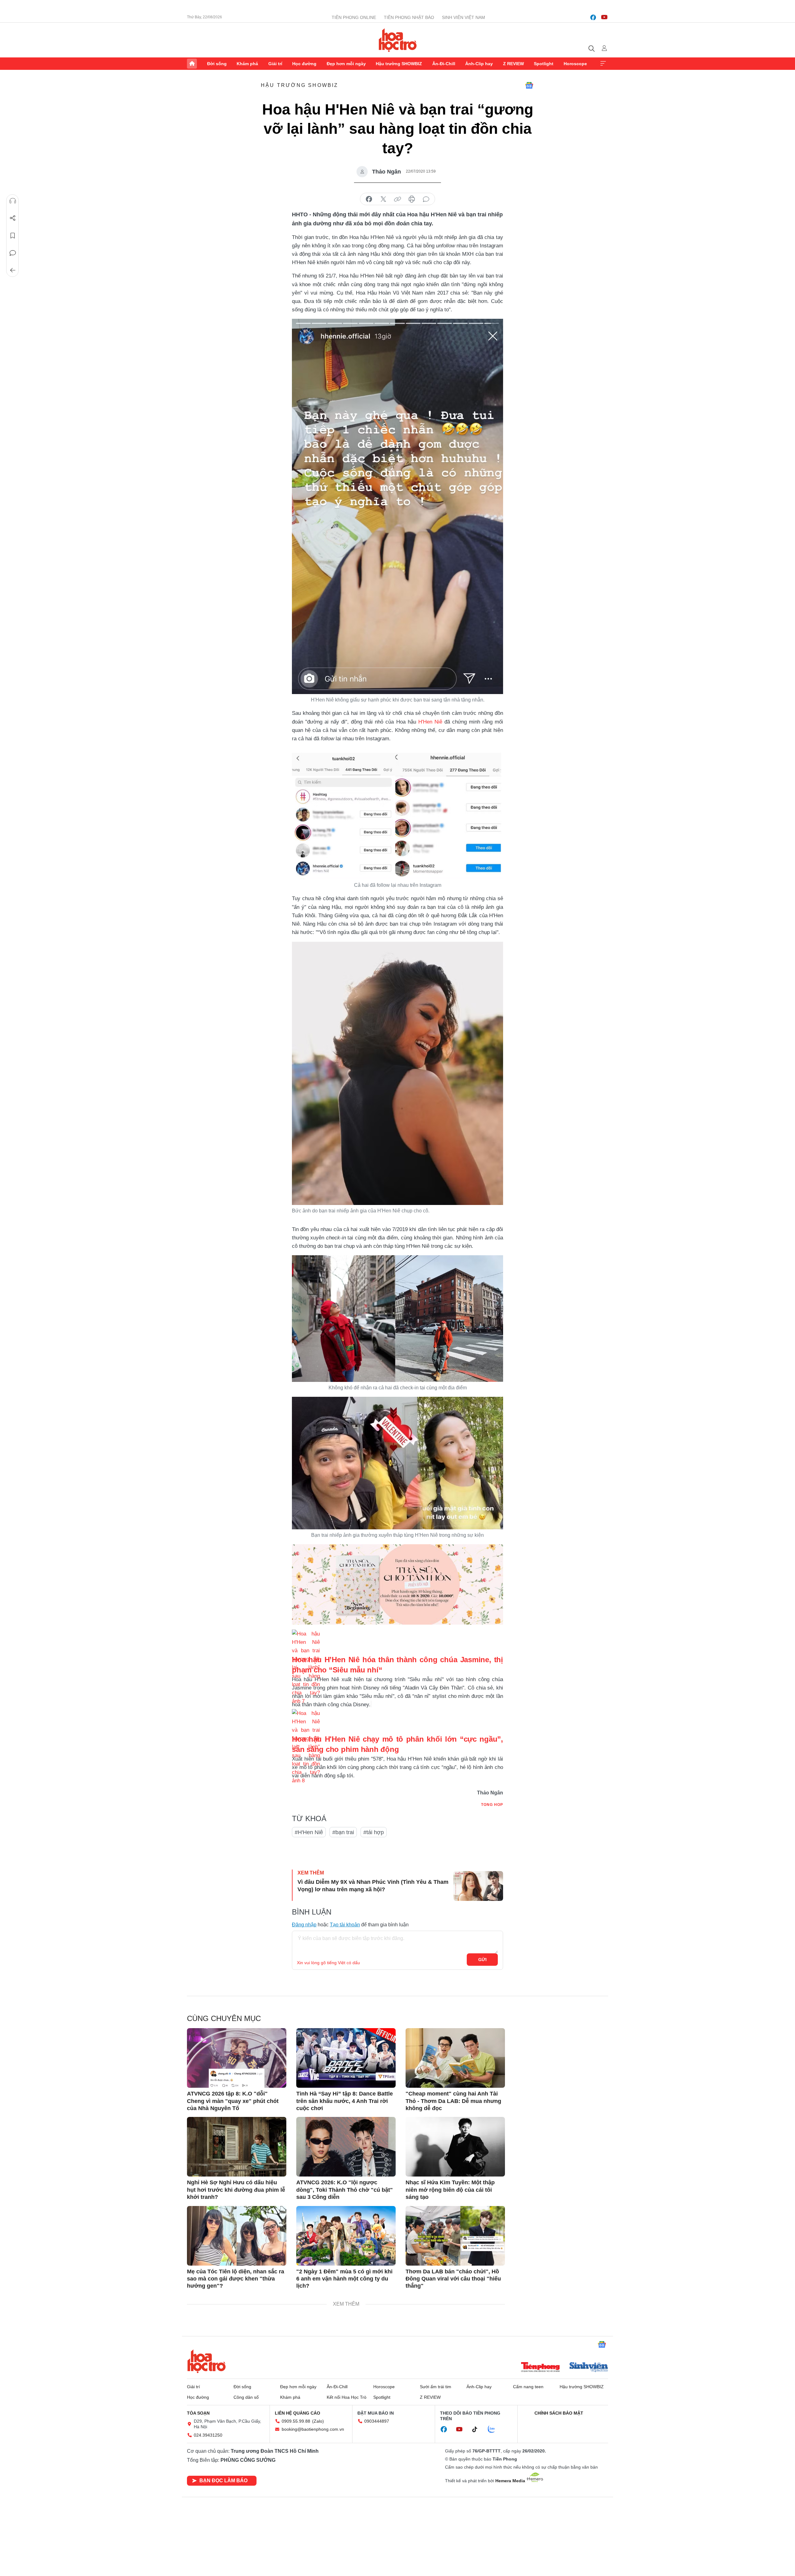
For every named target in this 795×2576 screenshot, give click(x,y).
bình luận (426, 199)
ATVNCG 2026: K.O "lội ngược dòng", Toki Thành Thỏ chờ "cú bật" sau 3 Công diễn (345, 2190)
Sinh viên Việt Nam (463, 17)
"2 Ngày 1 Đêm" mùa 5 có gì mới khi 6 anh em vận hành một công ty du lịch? (344, 2279)
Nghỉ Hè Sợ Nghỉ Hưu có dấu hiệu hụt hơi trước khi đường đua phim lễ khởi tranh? (236, 2190)
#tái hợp (374, 1832)
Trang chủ (192, 64)
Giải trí (275, 64)
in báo (412, 199)
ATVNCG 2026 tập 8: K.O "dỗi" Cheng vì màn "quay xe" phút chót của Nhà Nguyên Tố (233, 2101)
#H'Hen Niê (309, 1832)
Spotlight (544, 64)
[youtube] (604, 17)
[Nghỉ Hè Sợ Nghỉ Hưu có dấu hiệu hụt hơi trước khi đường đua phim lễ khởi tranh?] (237, 2147)
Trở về (13, 270)
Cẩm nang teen (528, 2387)
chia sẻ (369, 199)
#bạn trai (343, 1832)
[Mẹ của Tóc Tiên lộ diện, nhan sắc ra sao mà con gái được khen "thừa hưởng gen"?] (237, 2236)
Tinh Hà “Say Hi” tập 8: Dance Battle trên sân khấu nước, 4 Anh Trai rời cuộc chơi (345, 2101)
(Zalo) (318, 2421)
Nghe (13, 201)
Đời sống (217, 64)
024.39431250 (208, 2435)
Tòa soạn (198, 2413)
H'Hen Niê (430, 722)
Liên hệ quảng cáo (298, 2413)
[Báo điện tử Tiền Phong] (540, 2368)
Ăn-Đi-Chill (444, 64)
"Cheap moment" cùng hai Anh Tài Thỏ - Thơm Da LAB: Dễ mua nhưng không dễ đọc (453, 2101)
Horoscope (575, 64)
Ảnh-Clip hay (479, 64)
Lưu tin (13, 236)
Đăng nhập (304, 1925)
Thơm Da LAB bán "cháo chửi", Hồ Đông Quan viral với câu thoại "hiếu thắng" (453, 2279)
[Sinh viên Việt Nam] (589, 2368)
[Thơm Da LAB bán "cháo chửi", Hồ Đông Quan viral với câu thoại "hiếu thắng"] (455, 2236)
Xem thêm (603, 64)
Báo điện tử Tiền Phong (398, 40)
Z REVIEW (513, 64)
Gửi (482, 1960)
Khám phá (247, 64)
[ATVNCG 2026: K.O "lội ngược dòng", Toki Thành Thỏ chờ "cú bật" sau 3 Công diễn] (346, 2147)
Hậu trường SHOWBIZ (399, 64)
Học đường (304, 64)
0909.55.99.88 (296, 2421)
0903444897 (377, 2421)
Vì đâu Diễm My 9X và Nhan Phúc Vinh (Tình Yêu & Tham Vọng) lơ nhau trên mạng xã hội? (373, 1886)
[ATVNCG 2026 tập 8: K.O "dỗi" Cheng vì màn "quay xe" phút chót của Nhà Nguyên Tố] (237, 2058)
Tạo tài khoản (345, 1925)
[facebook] (593, 17)
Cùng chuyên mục (224, 2018)
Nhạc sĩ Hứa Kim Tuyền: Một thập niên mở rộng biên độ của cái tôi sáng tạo (450, 2190)
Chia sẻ (13, 218)
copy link (397, 199)
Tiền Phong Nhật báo (409, 17)
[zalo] (495, 2429)
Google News (529, 85)
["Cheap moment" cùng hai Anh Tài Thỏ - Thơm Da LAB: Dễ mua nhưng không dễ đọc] (455, 2058)
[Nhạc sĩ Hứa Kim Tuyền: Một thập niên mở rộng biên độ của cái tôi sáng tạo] (455, 2147)
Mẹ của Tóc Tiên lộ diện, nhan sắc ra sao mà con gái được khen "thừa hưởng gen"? (236, 2279)
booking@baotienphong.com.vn (313, 2429)
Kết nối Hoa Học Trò (347, 2397)
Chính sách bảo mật (559, 2413)
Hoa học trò (207, 2361)
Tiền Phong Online (354, 17)
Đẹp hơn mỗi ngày (346, 64)
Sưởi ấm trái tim (436, 2387)
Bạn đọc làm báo (223, 2481)
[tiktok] (478, 2429)
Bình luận (13, 253)
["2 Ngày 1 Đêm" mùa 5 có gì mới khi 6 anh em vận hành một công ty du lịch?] (346, 2236)
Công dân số (246, 2397)
